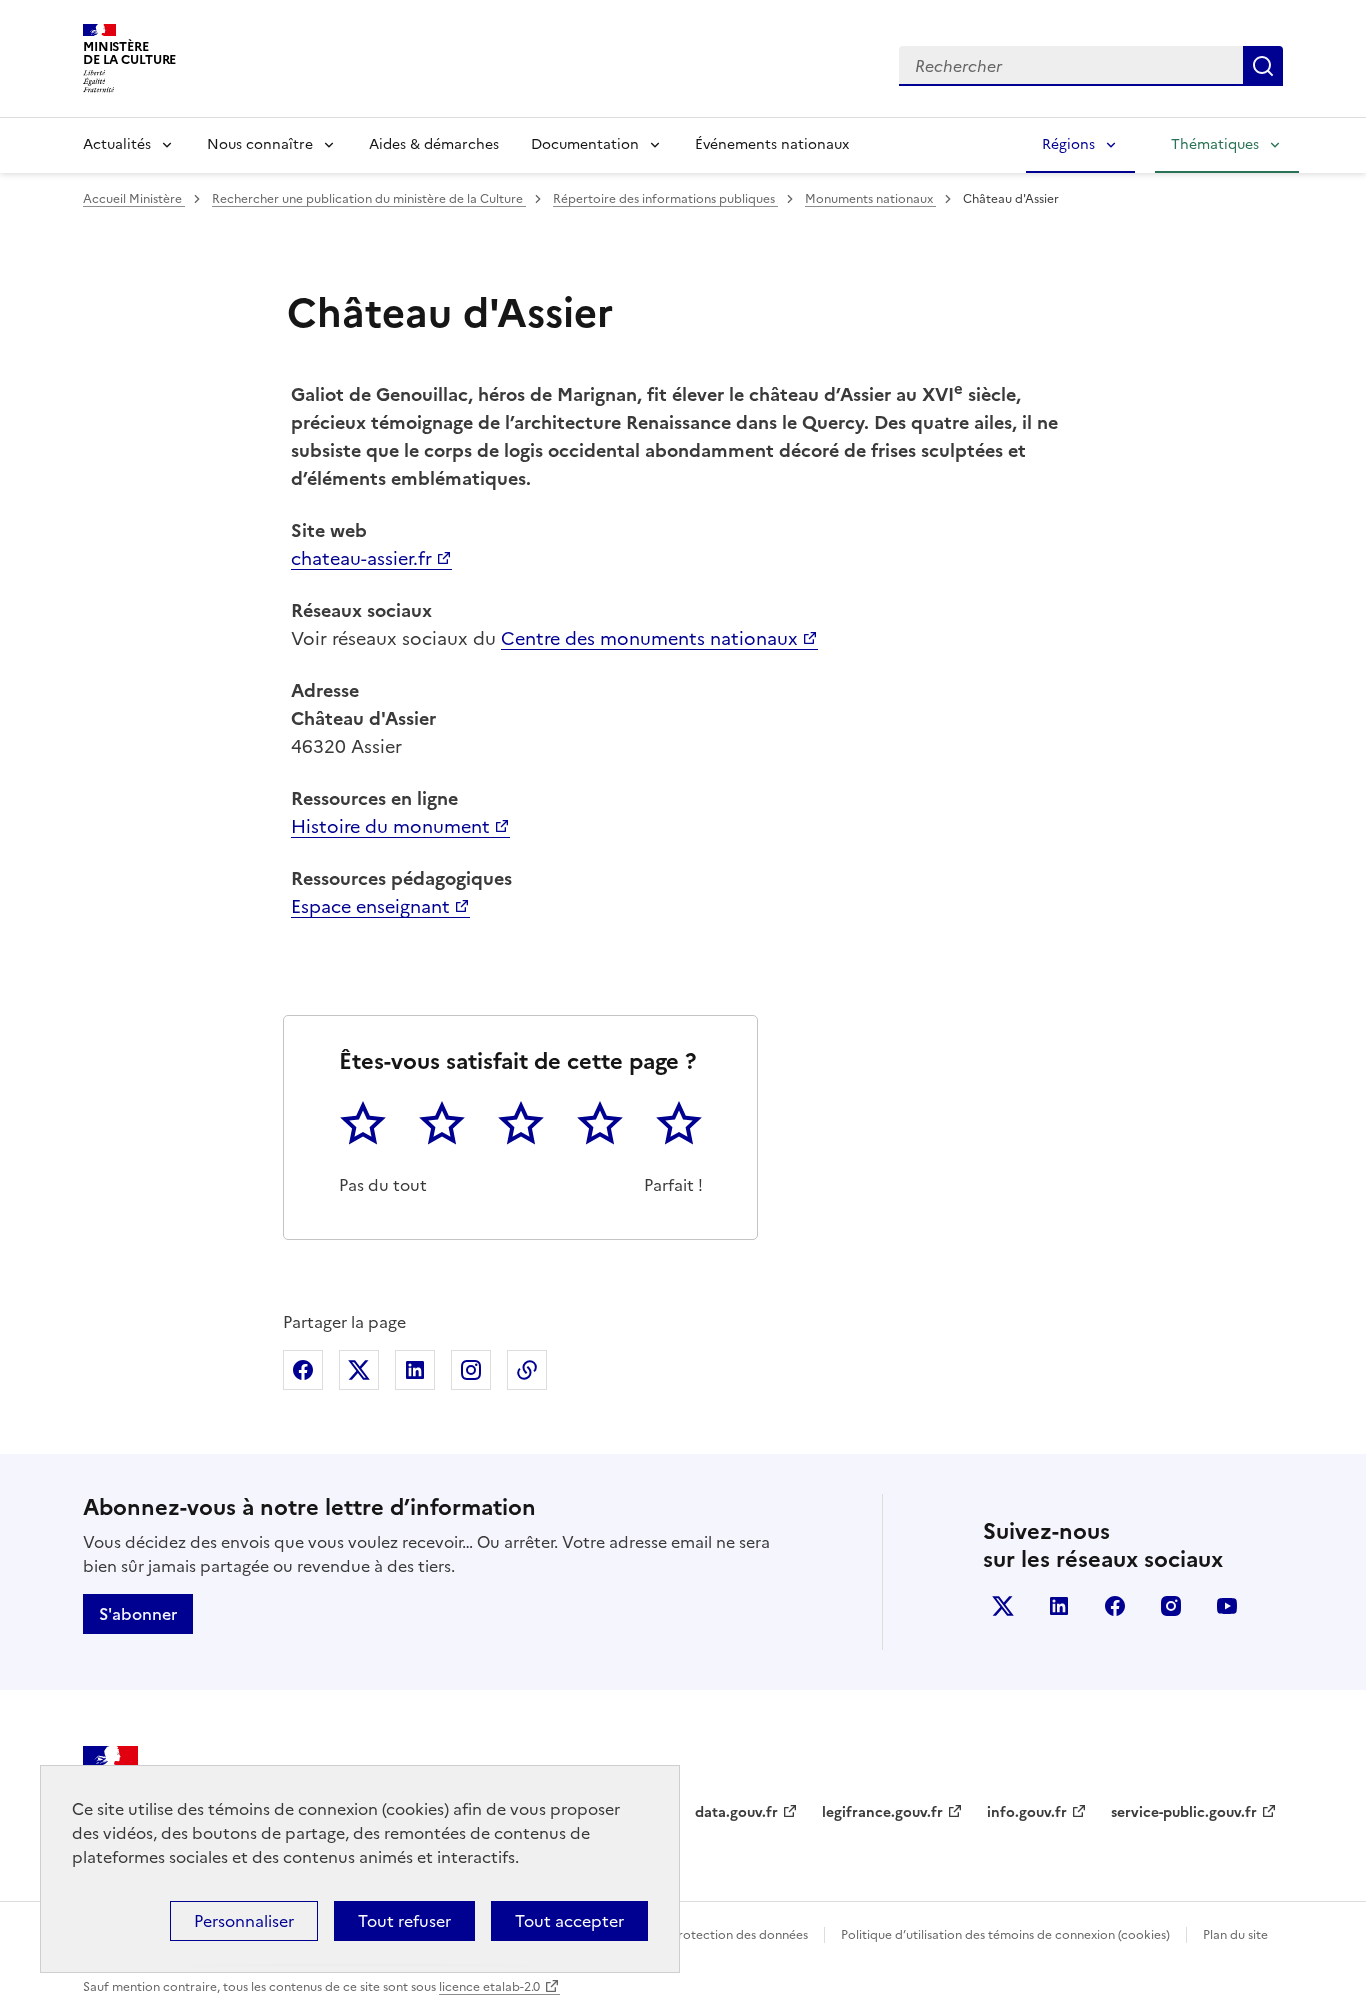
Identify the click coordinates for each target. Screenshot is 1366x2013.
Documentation (585, 144)
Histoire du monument (390, 826)
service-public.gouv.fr (1184, 1812)
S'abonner (138, 1614)
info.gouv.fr (1027, 1812)
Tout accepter (569, 1921)
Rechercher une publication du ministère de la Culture (369, 199)
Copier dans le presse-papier (527, 1370)
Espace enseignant (370, 906)
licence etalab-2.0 (489, 1987)
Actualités (117, 144)
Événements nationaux (772, 144)
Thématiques (1215, 144)
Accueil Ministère (134, 199)
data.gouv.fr (736, 1812)
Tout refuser (404, 1921)
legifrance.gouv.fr (882, 1812)
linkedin (1059, 1606)
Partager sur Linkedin (415, 1370)
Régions (1068, 144)
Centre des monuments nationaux (649, 638)
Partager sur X (359, 1370)
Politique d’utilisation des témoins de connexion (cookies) (1005, 1935)
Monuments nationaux (870, 199)
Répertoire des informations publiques (665, 199)
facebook (1115, 1606)
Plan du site (1235, 1935)
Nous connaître (260, 144)
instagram (1171, 1606)
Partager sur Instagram (471, 1370)
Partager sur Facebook (303, 1370)
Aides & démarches (434, 144)
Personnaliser (244, 1921)
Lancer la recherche (1263, 66)
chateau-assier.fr (361, 558)
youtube (1227, 1606)
